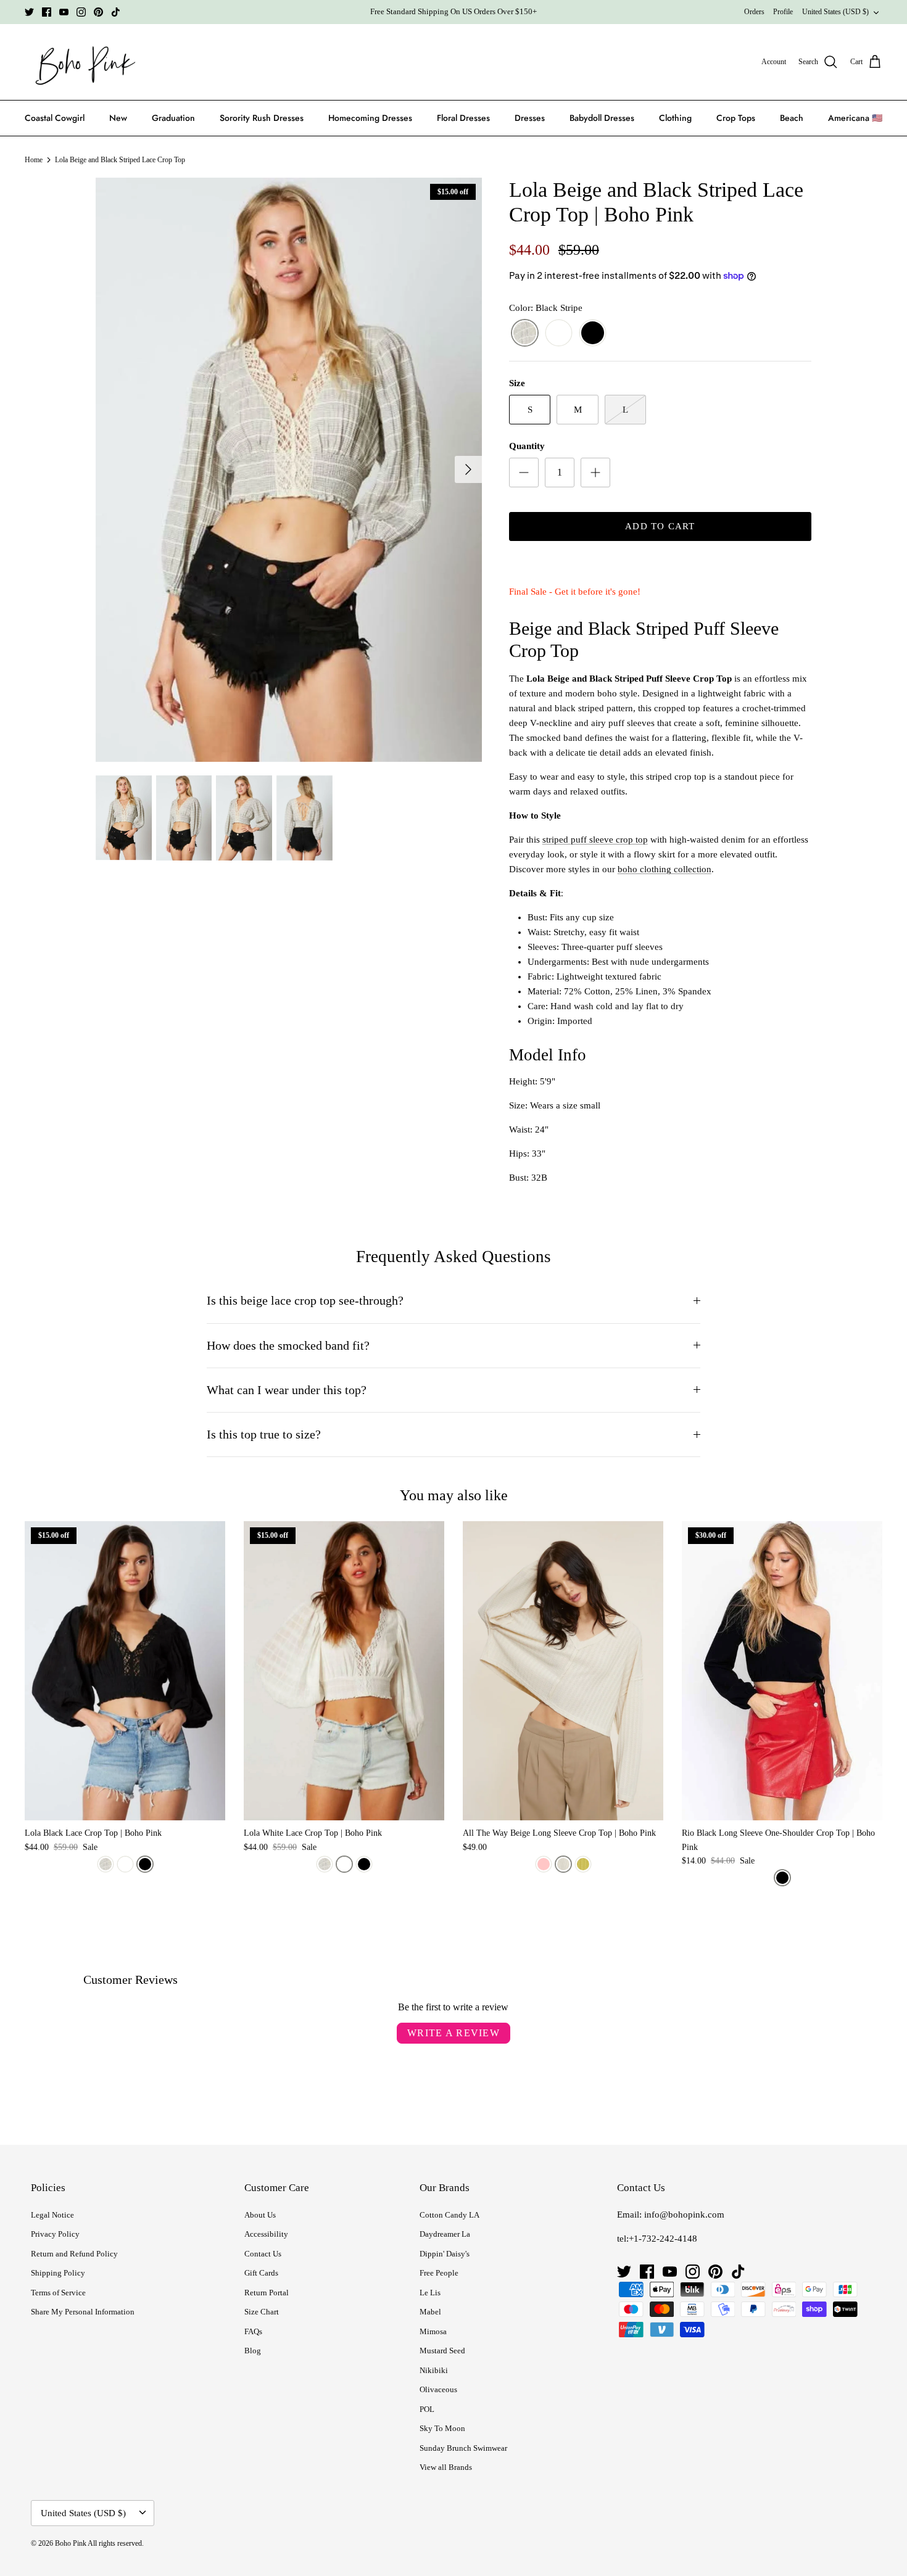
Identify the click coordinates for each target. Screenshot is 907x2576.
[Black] (593, 333)
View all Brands (446, 2467)
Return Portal (267, 2293)
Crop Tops (736, 118)
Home (34, 160)
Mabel (430, 2312)
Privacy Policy (55, 2234)
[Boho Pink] (82, 62)
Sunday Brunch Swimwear (463, 2448)
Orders (754, 12)
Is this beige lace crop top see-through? (305, 1301)
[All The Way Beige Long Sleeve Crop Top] (563, 1671)
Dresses (530, 118)
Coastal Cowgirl (55, 118)
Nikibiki (434, 2370)
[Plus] (595, 473)
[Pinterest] (98, 12)
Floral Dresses (463, 118)
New (118, 118)
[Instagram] (81, 12)
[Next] (468, 469)
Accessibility (266, 2234)
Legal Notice (52, 2215)
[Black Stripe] (525, 333)
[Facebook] (47, 12)
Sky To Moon (442, 2428)
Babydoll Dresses (602, 118)
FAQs (253, 2331)
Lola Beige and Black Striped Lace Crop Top (120, 160)
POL (427, 2409)
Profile (783, 12)
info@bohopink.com (684, 2215)
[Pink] (544, 1864)
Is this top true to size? (264, 1435)
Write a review (453, 2033)
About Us (260, 2215)
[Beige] (563, 1864)
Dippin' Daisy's (445, 2254)
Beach (792, 118)
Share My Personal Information (83, 2312)
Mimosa (433, 2331)
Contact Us (263, 2254)
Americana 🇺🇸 (855, 118)
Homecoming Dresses (370, 118)
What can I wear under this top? (287, 1390)
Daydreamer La (445, 2234)
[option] (289, 470)
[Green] (583, 1864)
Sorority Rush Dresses (262, 118)
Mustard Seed (442, 2351)
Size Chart (262, 2312)
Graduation (173, 118)
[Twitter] (29, 12)
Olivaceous (438, 2389)
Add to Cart (660, 526)
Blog (253, 2351)
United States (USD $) (835, 12)
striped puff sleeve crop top (595, 840)
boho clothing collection (665, 869)
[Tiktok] (116, 12)
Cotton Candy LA (449, 2215)
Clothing (675, 118)
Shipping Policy (58, 2273)
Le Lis (430, 2293)
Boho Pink (71, 2543)
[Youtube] (64, 12)
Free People (439, 2273)
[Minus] (524, 473)
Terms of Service (58, 2293)
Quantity (527, 446)
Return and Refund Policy (74, 2254)
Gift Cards (261, 2273)
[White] (559, 333)
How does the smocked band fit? (288, 1346)
